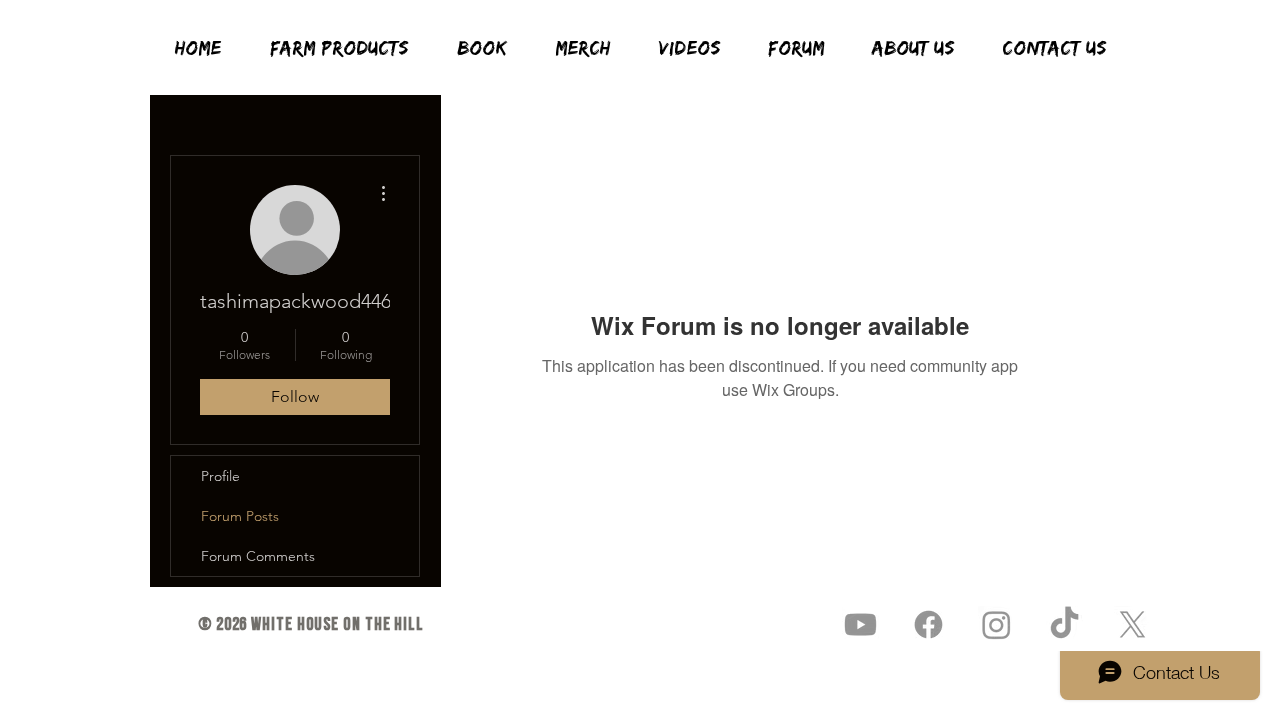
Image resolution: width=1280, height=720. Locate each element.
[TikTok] (1064, 624)
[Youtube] (860, 624)
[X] (1132, 624)
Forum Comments (258, 556)
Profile (220, 476)
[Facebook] (928, 624)
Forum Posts (240, 516)
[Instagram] (996, 624)
